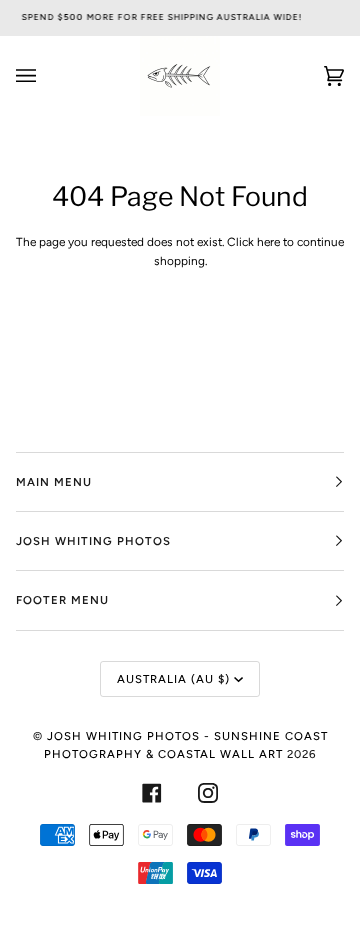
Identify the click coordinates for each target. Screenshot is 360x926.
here (268, 242)
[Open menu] (46, 76)
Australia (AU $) (173, 679)
